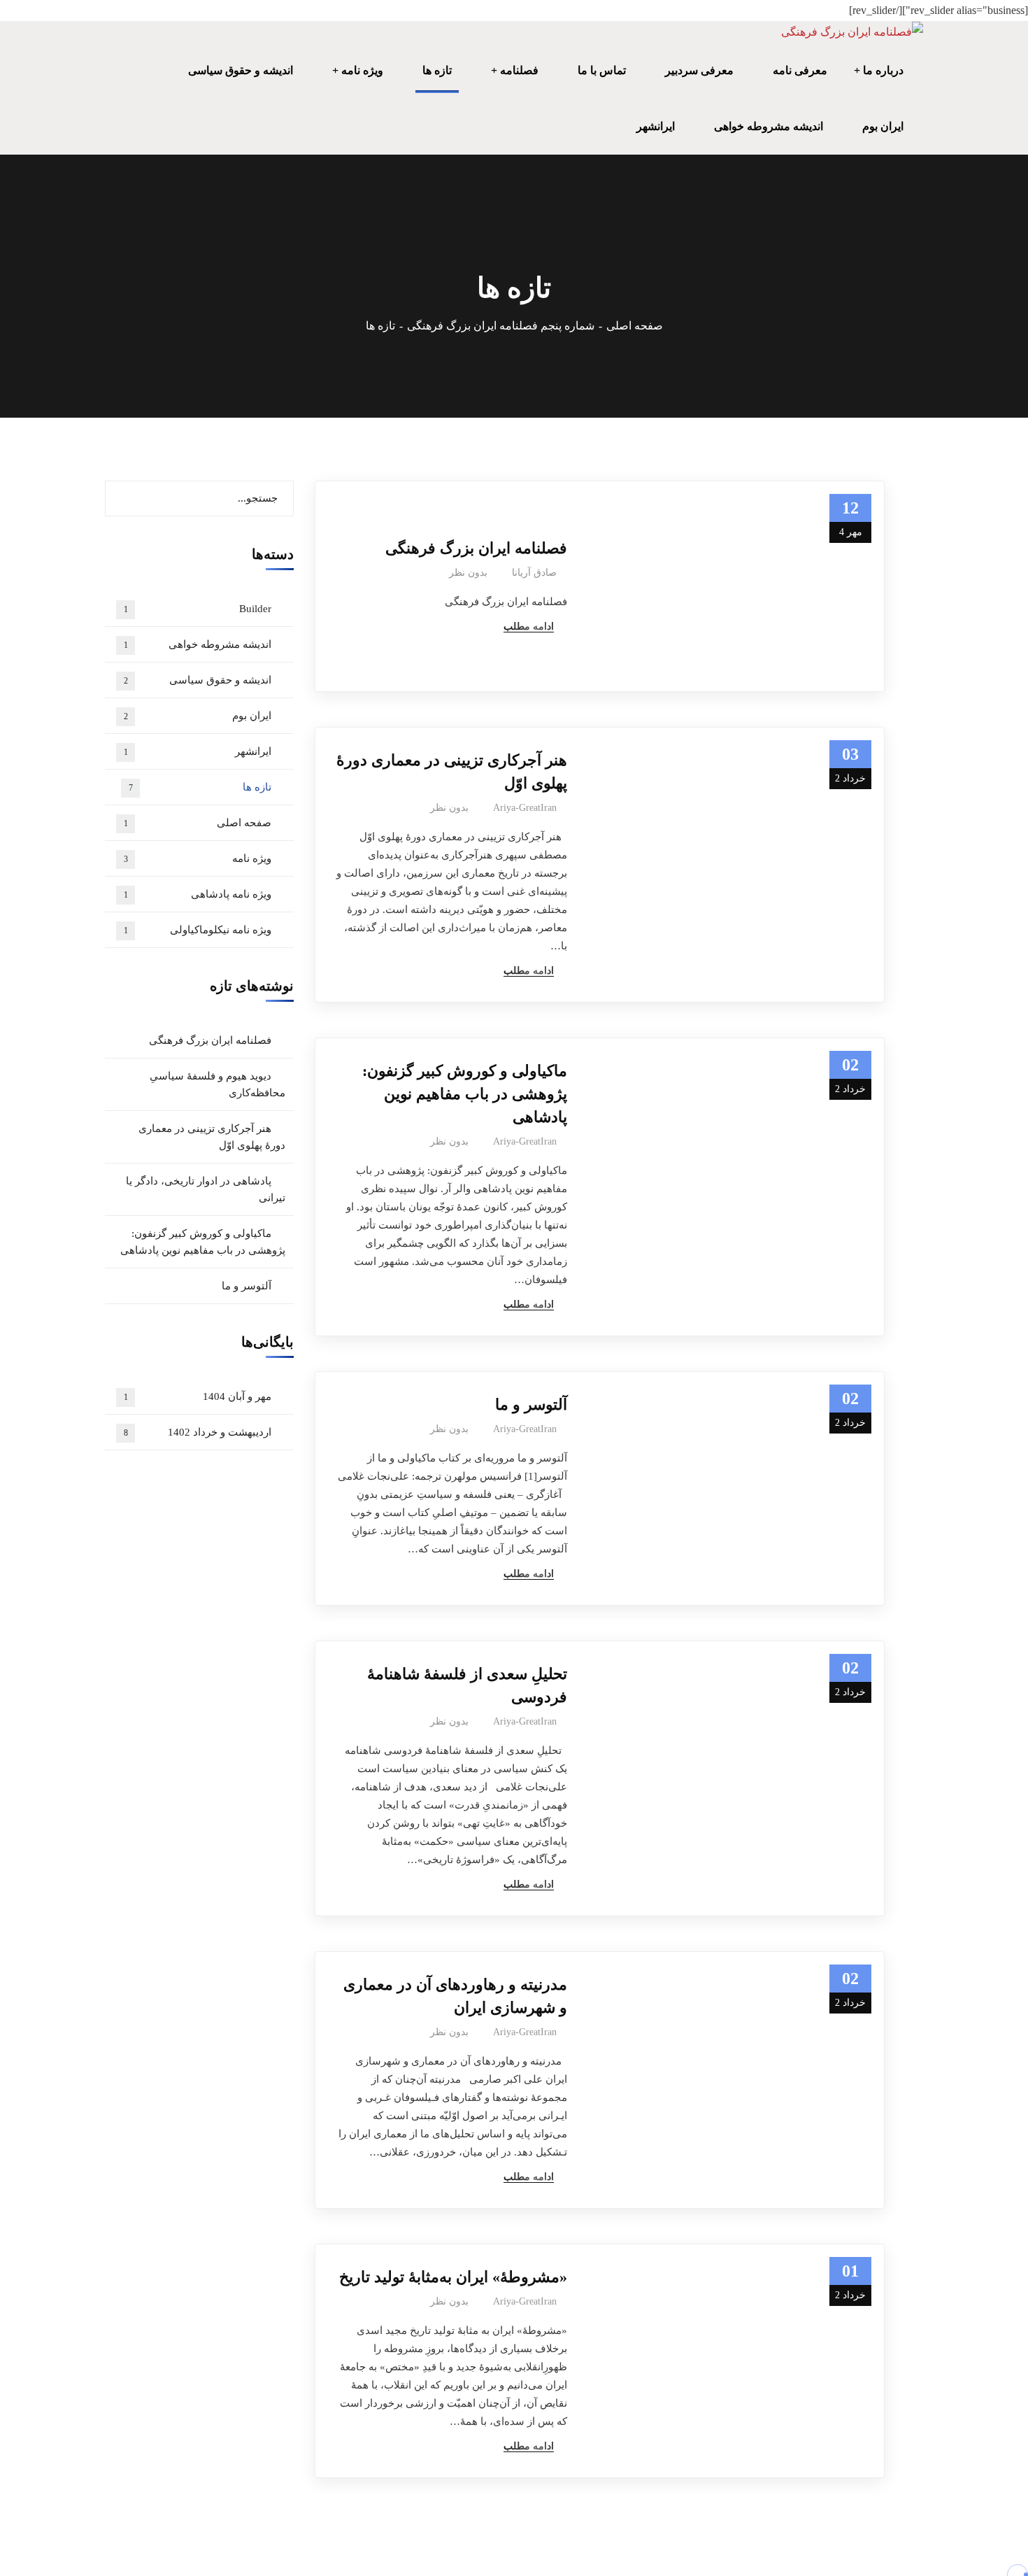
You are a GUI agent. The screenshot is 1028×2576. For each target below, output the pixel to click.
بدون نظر (468, 573)
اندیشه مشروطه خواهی (198, 644)
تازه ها (200, 787)
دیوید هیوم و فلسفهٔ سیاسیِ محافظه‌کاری (217, 1084)
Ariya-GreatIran (525, 808)
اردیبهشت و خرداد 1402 (198, 1432)
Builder (198, 609)
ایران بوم (198, 716)
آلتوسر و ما (531, 1404)
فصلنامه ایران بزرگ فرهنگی (476, 548)
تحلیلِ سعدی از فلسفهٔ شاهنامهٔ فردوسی (467, 1685)
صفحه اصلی (635, 326)
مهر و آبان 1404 (198, 1396)
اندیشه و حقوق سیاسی (198, 680)
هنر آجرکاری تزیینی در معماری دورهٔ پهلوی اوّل (452, 772)
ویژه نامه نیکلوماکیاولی (198, 930)
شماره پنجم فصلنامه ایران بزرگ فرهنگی (501, 326)
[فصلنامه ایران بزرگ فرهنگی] (852, 32)
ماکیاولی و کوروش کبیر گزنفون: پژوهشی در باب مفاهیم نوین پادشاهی (465, 1094)
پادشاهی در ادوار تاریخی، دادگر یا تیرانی (206, 1189)
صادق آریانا (534, 573)
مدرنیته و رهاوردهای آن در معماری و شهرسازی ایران (455, 1996)
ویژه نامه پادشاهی (198, 894)
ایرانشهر (198, 751)
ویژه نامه (198, 858)
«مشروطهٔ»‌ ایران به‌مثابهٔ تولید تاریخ (453, 2277)
